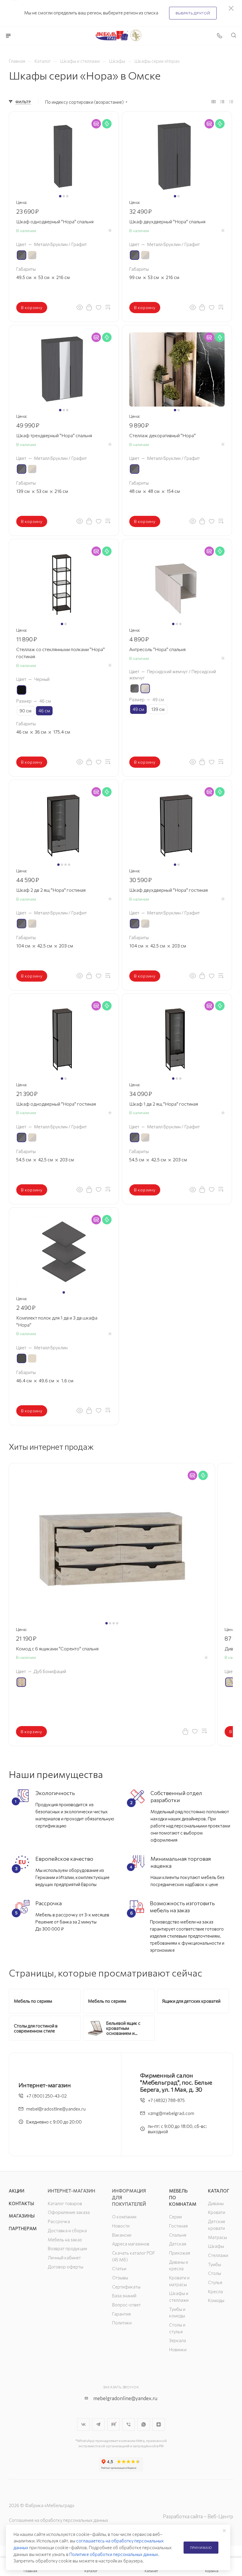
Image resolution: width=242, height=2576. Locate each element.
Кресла (215, 2291)
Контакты (21, 2203)
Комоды (216, 2300)
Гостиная (178, 2226)
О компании (124, 2217)
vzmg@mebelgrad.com (171, 2113)
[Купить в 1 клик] (89, 307)
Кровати (217, 2212)
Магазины (22, 2216)
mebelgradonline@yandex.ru (125, 2398)
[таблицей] (231, 102)
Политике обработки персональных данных (114, 2554)
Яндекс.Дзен (159, 2424)
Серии (175, 2217)
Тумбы (215, 2264)
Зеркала (178, 2340)
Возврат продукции (67, 2248)
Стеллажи (218, 2255)
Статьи (119, 2268)
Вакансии (122, 2235)
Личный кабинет (64, 2258)
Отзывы (120, 2278)
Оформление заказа (69, 2212)
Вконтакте (83, 2424)
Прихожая (180, 2253)
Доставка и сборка (67, 2230)
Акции (17, 2191)
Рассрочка (59, 2221)
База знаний (124, 2296)
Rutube (113, 2424)
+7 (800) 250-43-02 (46, 2096)
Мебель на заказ (65, 2240)
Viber (129, 2424)
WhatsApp (144, 2424)
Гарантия (121, 2314)
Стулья (215, 2282)
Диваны (216, 2203)
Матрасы (218, 2237)
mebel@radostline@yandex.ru (56, 2109)
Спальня (178, 2235)
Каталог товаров (65, 2203)
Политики (122, 2323)
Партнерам (23, 2228)
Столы (215, 2273)
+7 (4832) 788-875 (166, 2100)
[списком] (222, 102)
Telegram (98, 2424)
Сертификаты (126, 2287)
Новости (121, 2226)
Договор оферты (66, 2267)
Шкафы (216, 2246)
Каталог (219, 2191)
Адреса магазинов (131, 2244)
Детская (178, 2244)
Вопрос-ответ (126, 2305)
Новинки (178, 2349)
